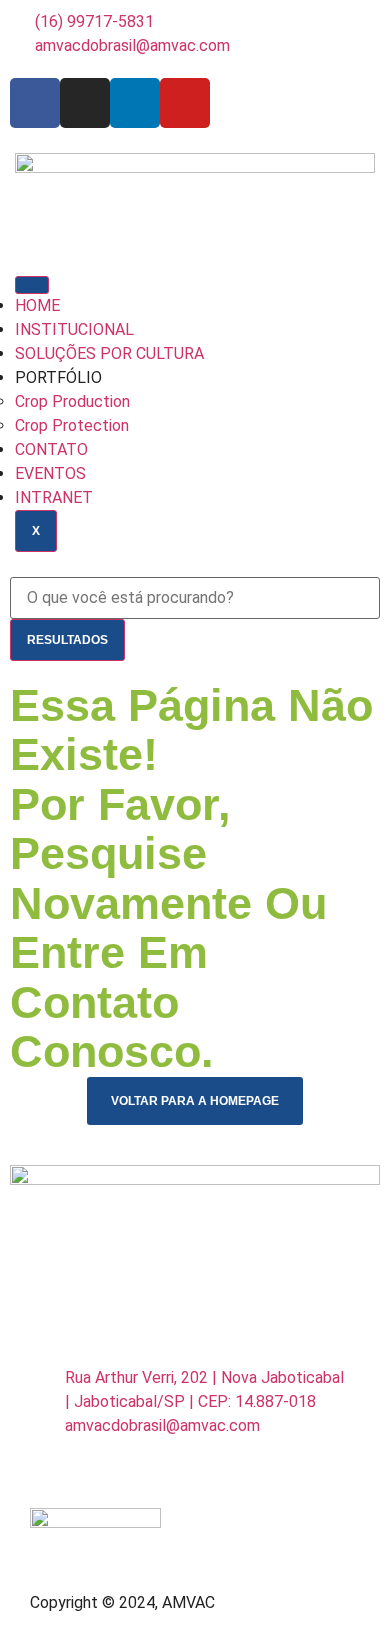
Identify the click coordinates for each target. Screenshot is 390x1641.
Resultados (67, 640)
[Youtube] (185, 103)
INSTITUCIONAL (74, 329)
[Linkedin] (135, 103)
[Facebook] (35, 103)
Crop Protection (72, 425)
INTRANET (54, 497)
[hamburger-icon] (32, 285)
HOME (37, 305)
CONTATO (51, 449)
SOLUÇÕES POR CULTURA (109, 353)
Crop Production (72, 401)
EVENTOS (50, 473)
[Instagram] (85, 103)
